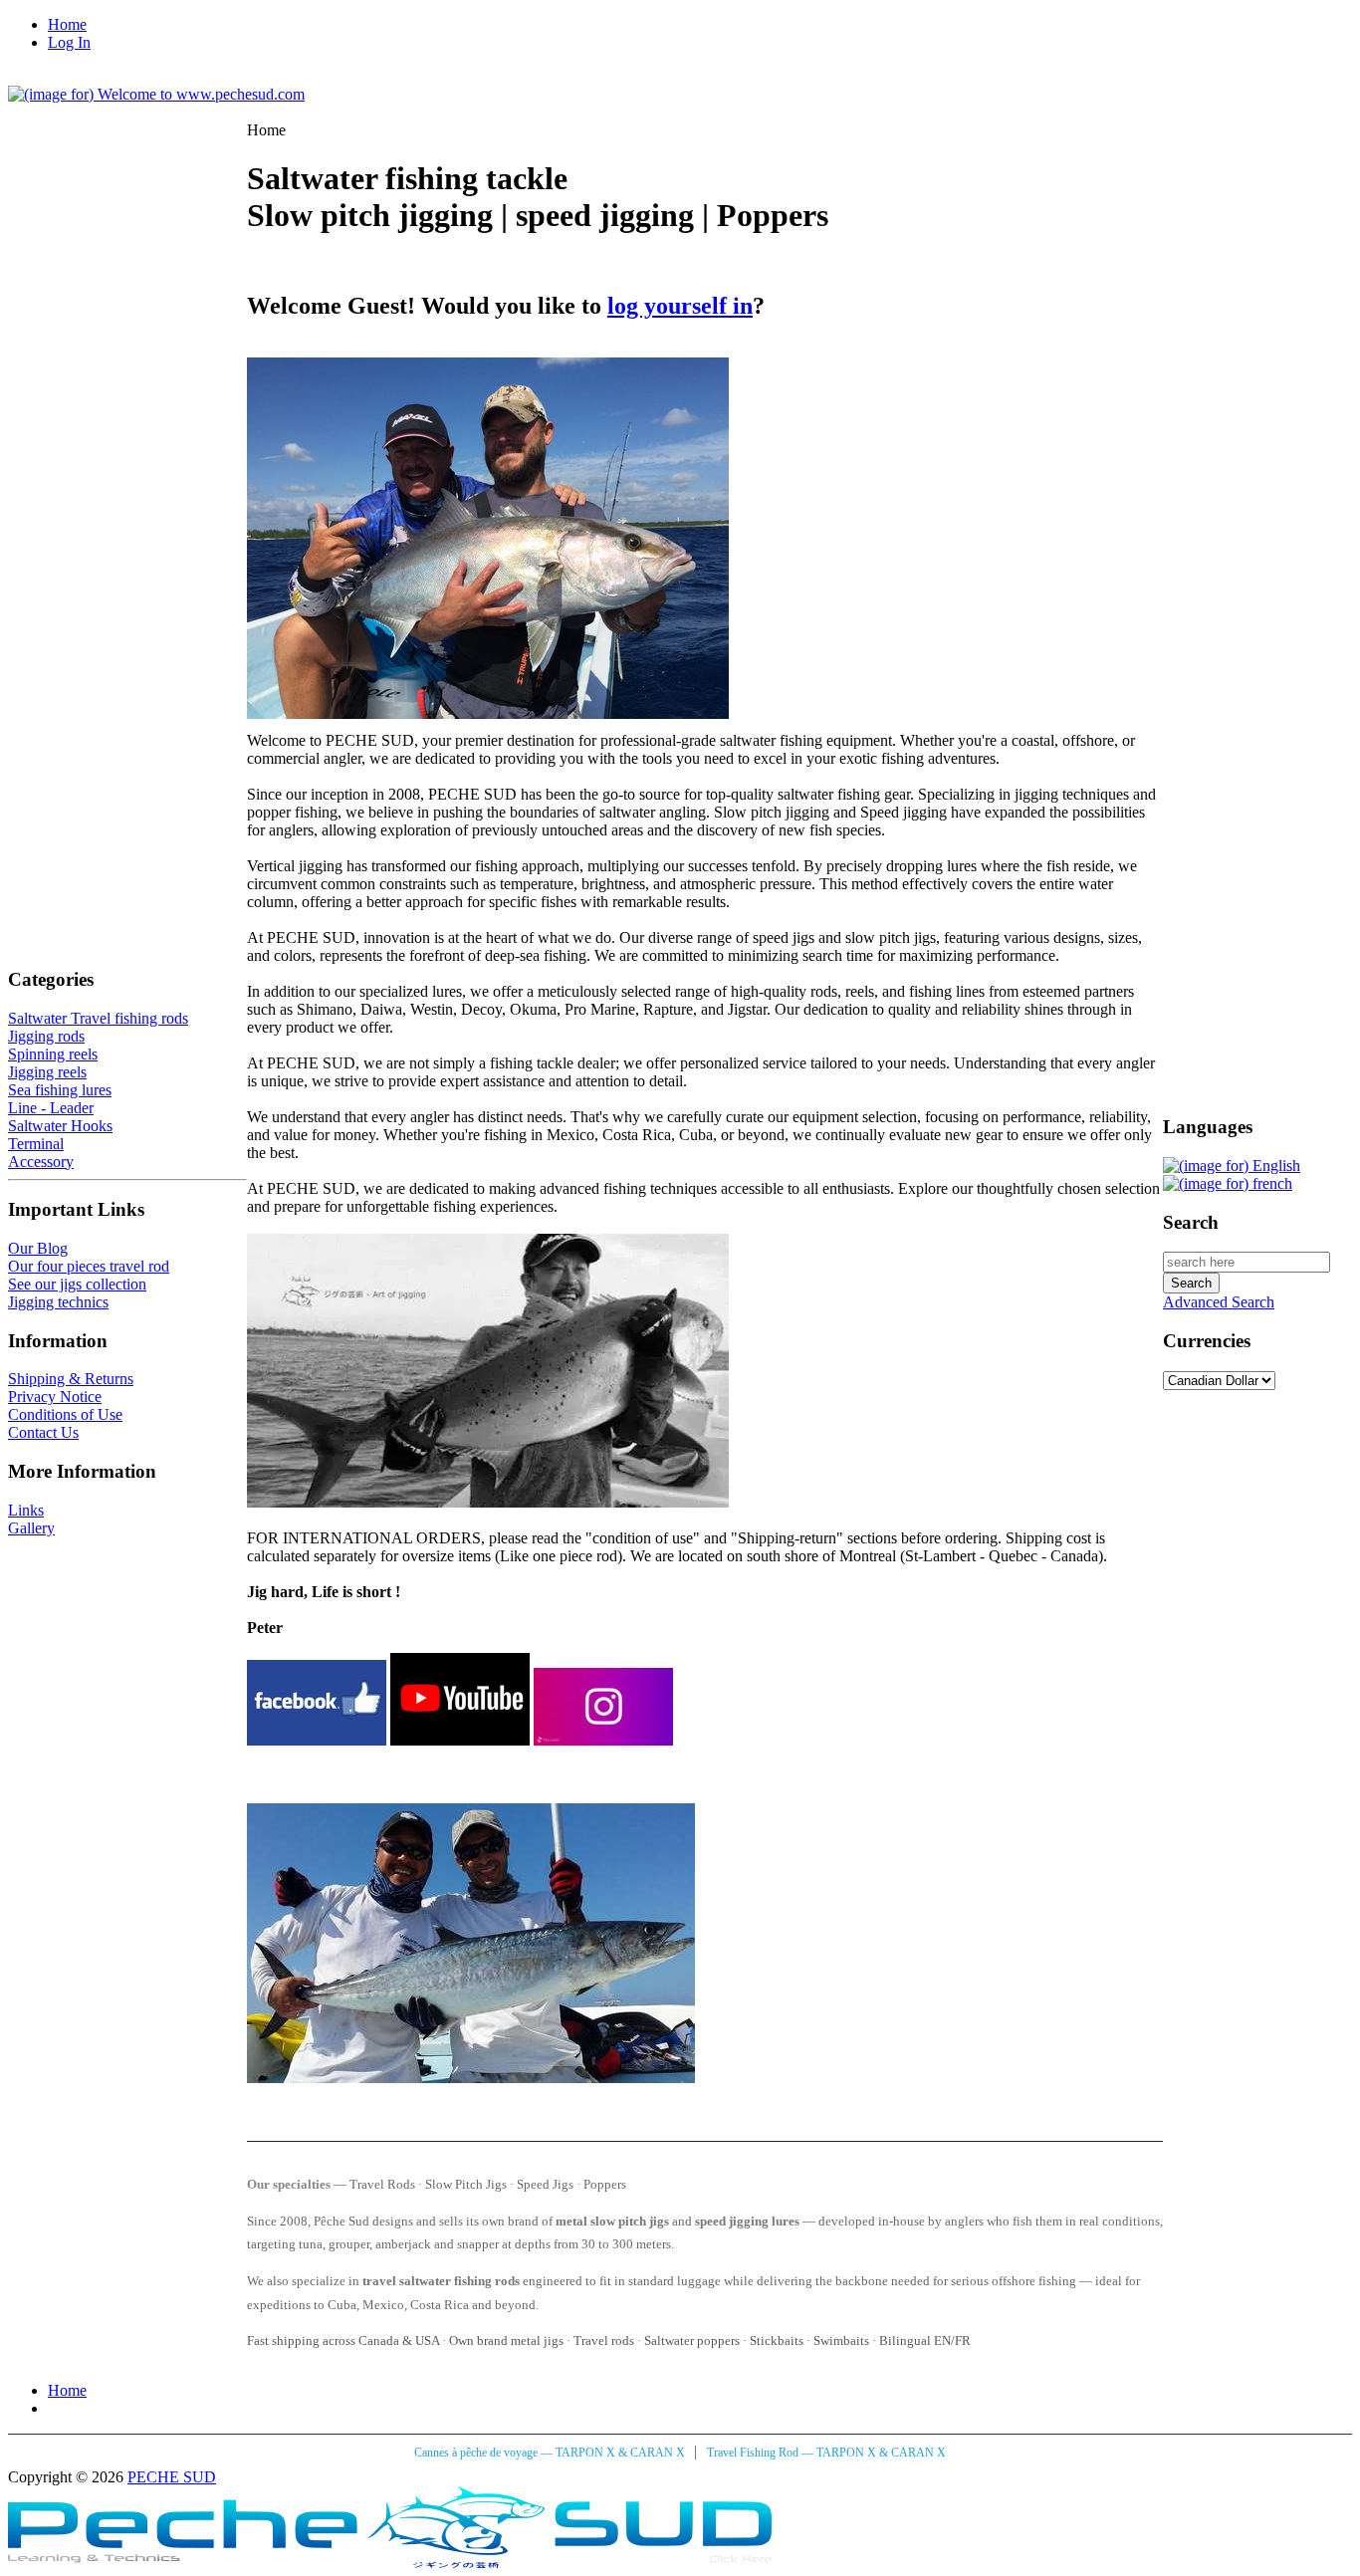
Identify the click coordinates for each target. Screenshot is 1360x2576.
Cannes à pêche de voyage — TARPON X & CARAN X (551, 2453)
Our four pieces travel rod (89, 1266)
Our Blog (38, 1248)
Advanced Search (1219, 1302)
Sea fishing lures (60, 1090)
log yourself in (680, 306)
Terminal (36, 1144)
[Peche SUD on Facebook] (317, 1740)
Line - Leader (51, 1108)
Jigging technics (58, 1302)
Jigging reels (47, 1072)
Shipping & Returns (71, 1379)
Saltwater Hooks (60, 1126)
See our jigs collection (77, 1284)
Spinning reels (53, 1054)
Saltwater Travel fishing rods (98, 1018)
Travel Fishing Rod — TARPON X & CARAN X (826, 2453)
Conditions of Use (65, 1414)
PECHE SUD (172, 2477)
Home (67, 24)
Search (1191, 1222)
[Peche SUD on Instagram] (603, 1740)
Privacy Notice (55, 1397)
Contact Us (43, 1432)
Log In (69, 42)
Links (26, 1510)
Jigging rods (46, 1036)
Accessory (41, 1162)
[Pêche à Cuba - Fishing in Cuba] (390, 2563)
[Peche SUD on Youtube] (460, 1740)
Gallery (31, 1528)
